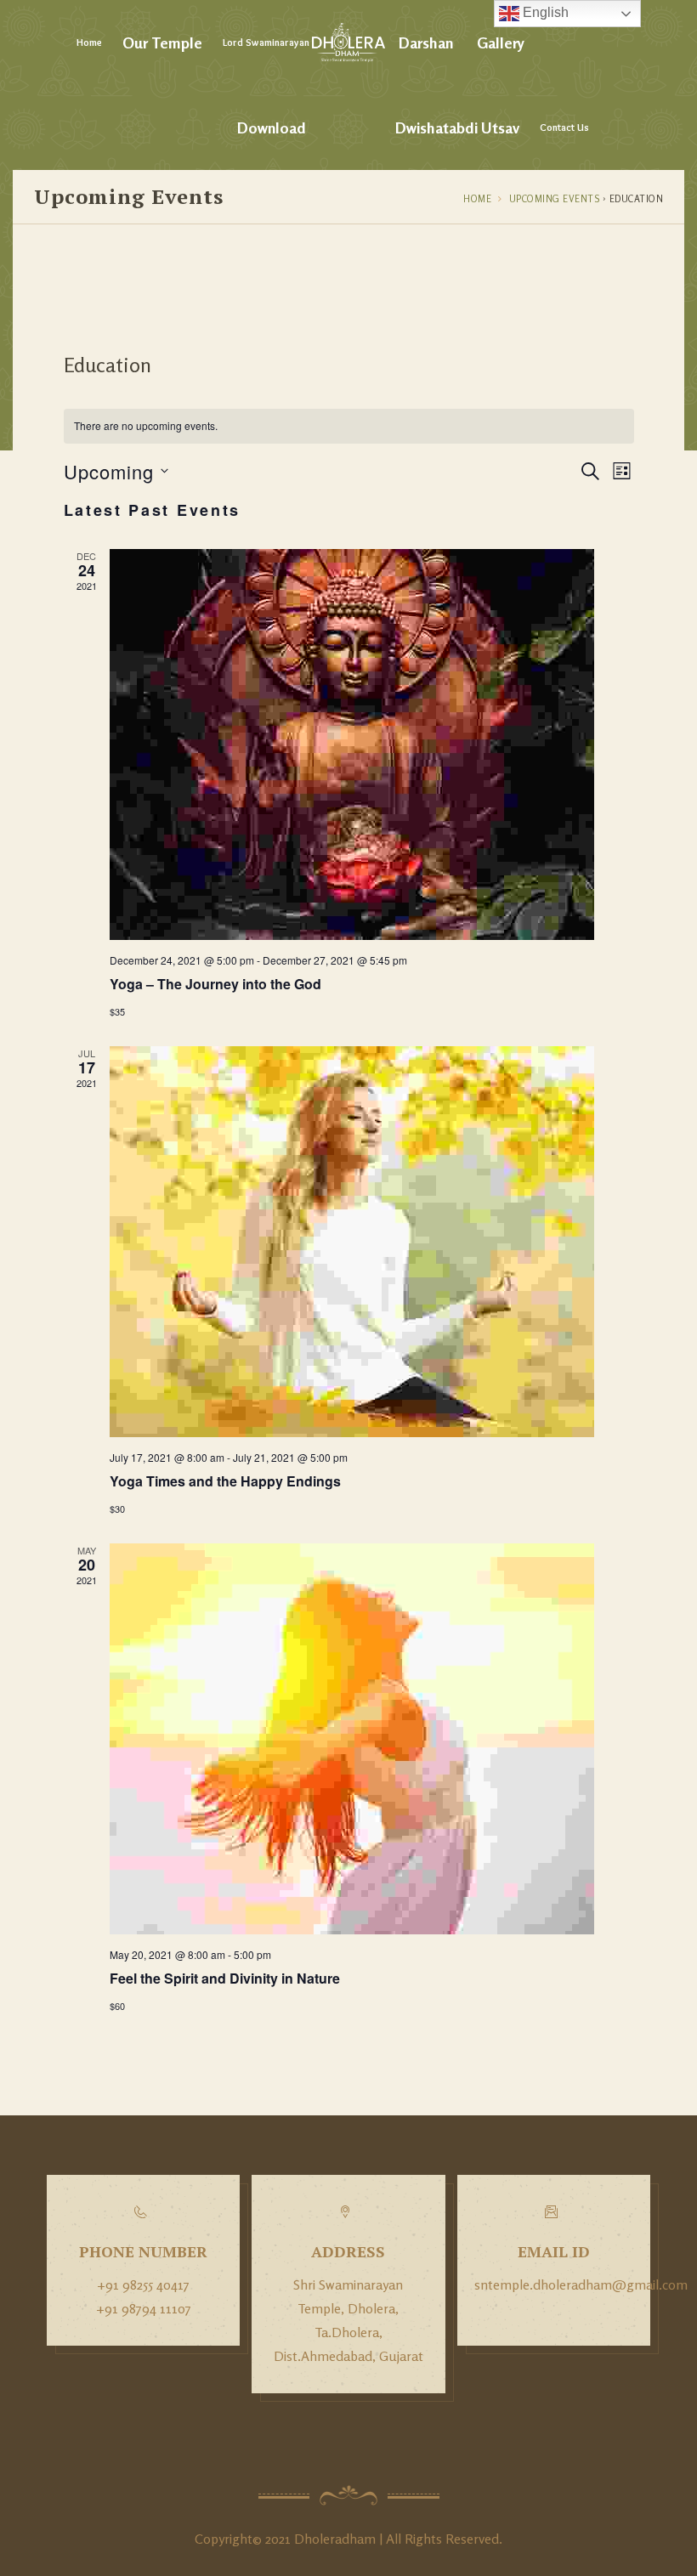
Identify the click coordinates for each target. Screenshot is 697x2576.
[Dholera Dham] (348, 42)
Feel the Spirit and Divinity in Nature (225, 1978)
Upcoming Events (555, 199)
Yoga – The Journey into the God (215, 984)
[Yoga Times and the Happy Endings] (372, 1242)
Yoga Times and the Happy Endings (225, 1481)
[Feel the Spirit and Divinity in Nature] (372, 1739)
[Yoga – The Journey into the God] (372, 744)
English (544, 12)
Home (89, 42)
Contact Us (564, 127)
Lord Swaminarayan (266, 42)
